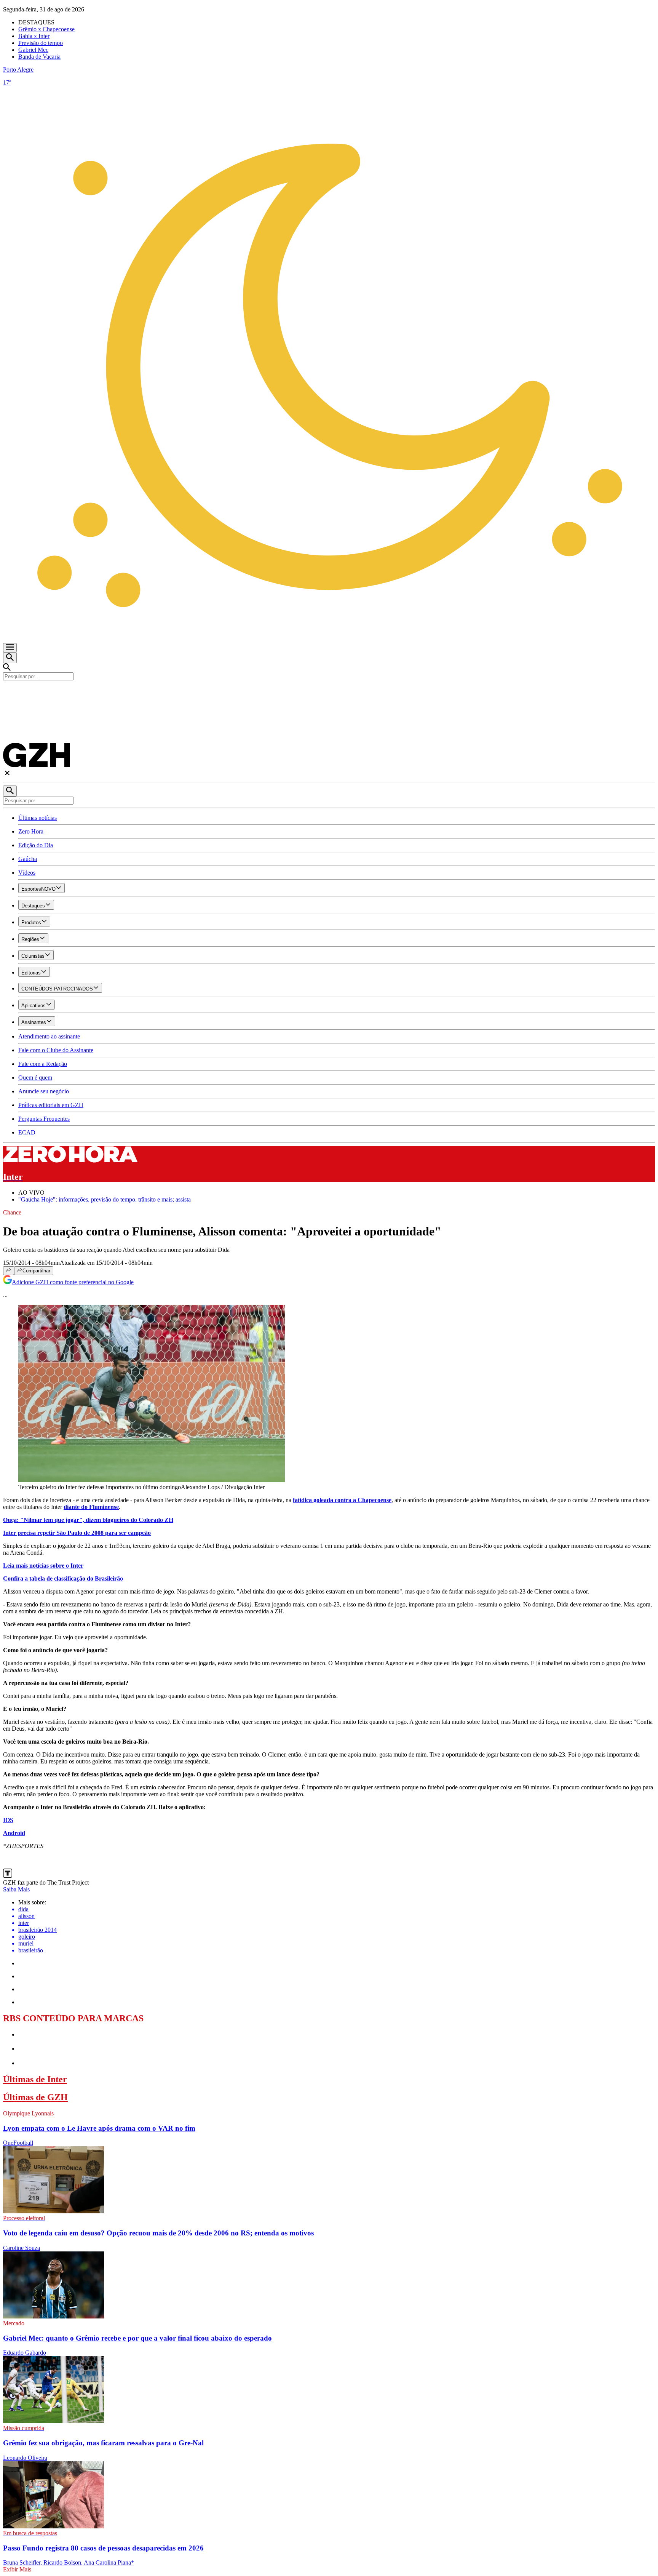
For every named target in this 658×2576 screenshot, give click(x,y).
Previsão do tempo (41, 43)
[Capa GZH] (329, 693)
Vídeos (27, 873)
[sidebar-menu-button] (10, 648)
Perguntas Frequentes (44, 1119)
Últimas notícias (38, 818)
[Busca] (10, 658)
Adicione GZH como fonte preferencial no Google (73, 1282)
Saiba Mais (16, 1889)
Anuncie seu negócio (44, 1091)
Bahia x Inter (34, 36)
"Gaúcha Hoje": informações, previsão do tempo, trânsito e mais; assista (105, 1199)
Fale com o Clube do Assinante (56, 1050)
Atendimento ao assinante (49, 1036)
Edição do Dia (36, 845)
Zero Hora (31, 831)
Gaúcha (28, 859)
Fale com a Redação (43, 1064)
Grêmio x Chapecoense (46, 29)
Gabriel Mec (33, 50)
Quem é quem (35, 1078)
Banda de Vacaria (39, 57)
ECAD (27, 1132)
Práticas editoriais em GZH (51, 1105)
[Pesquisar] (10, 791)
